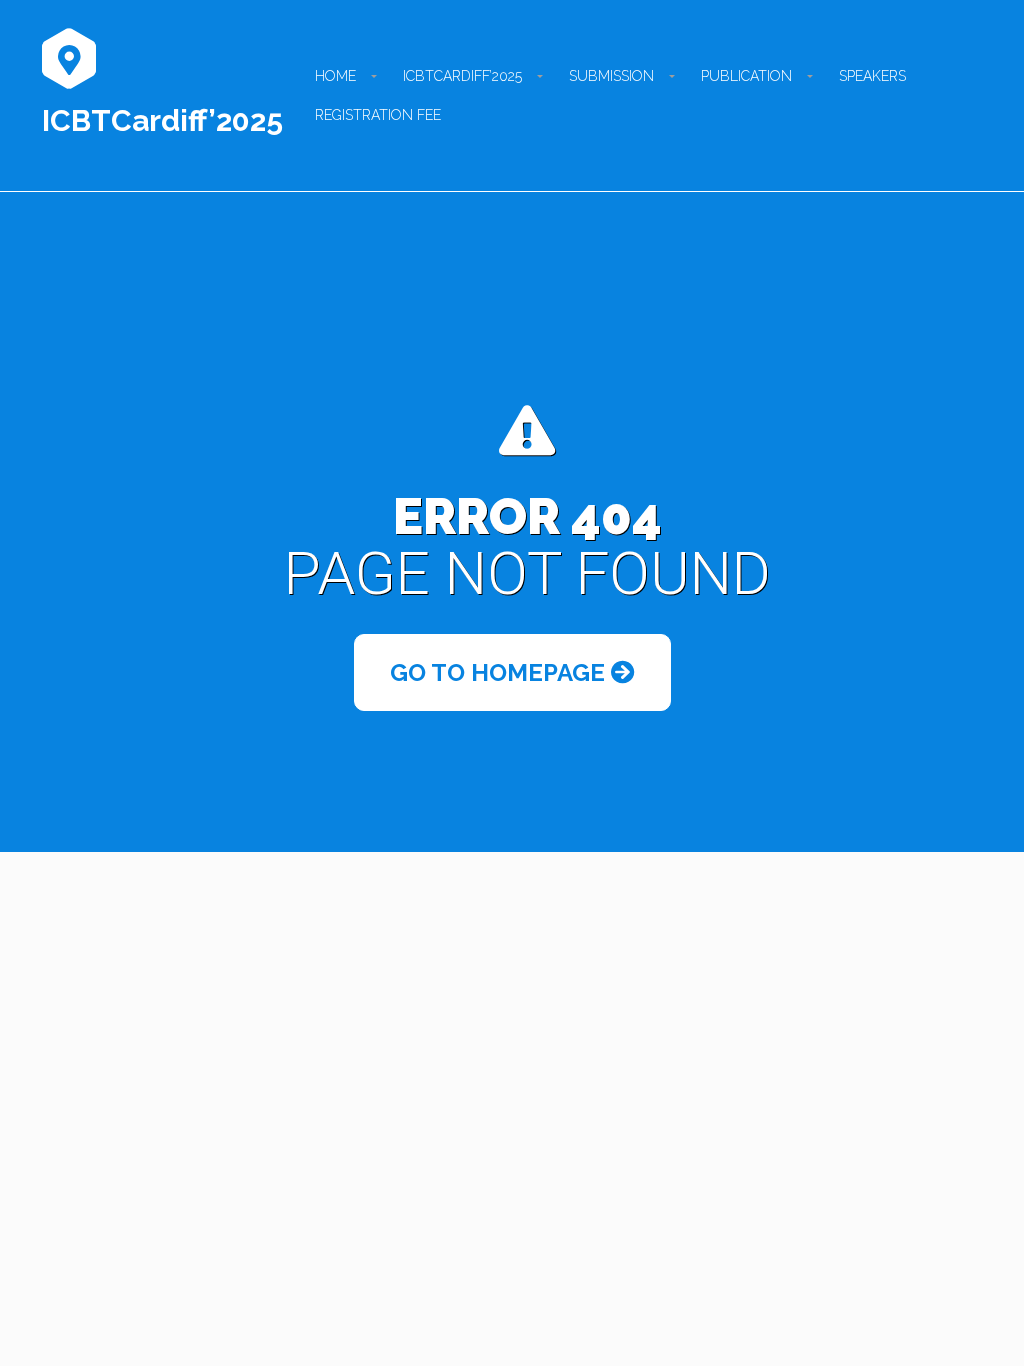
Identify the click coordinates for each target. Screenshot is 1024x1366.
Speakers (872, 76)
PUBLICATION (746, 76)
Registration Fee (378, 115)
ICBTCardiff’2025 (162, 120)
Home (335, 76)
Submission (611, 76)
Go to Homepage (500, 672)
